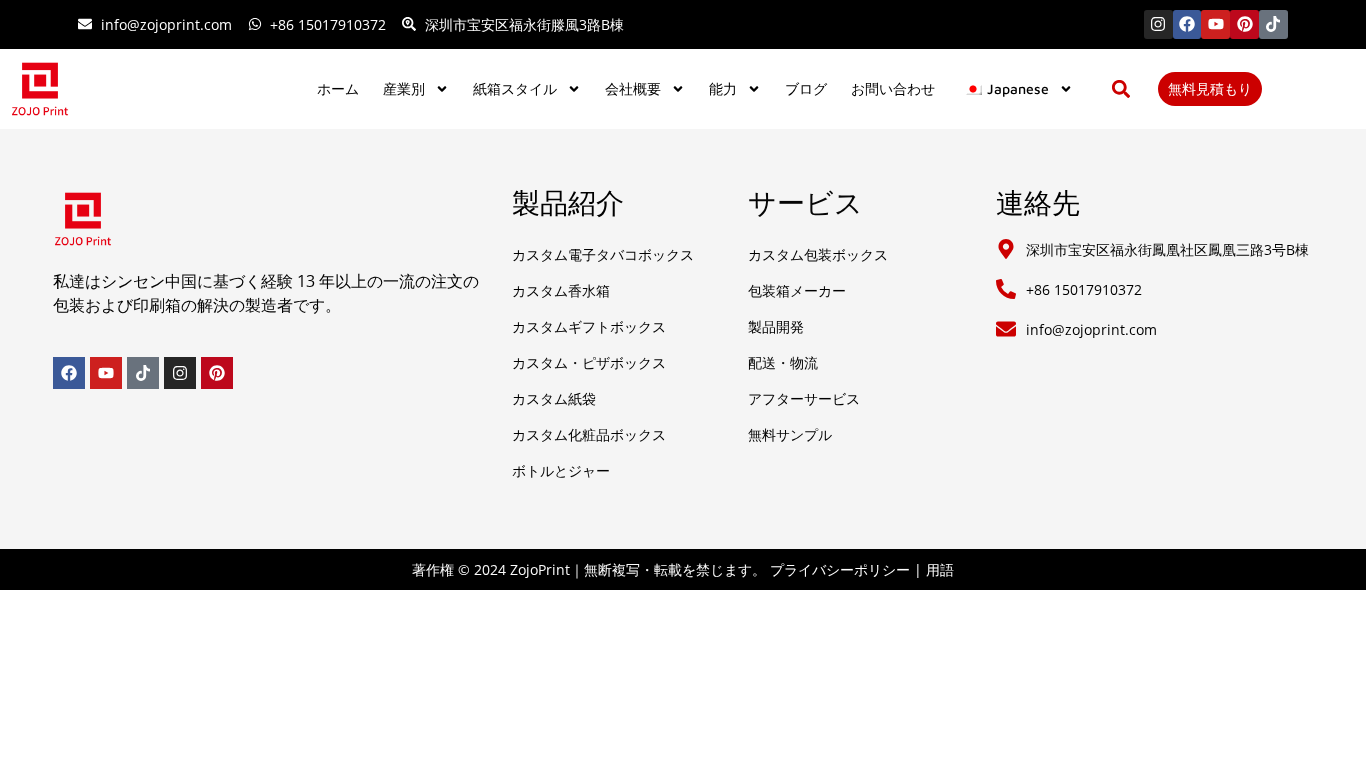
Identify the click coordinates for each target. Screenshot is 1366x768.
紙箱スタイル (515, 88)
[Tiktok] (1273, 24)
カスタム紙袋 (554, 398)
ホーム (338, 88)
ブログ (806, 88)
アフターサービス (804, 398)
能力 (723, 88)
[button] (1121, 88)
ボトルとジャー (561, 470)
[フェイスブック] (1187, 24)
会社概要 (633, 88)
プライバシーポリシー (840, 569)
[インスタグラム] (1158, 24)
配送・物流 (783, 362)
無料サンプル (790, 434)
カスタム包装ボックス (818, 254)
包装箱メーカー (797, 290)
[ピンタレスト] (1244, 24)
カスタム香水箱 (561, 290)
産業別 (404, 88)
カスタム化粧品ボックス (589, 434)
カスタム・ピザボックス (589, 362)
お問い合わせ (893, 88)
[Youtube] (1215, 24)
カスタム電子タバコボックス (603, 254)
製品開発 (776, 326)
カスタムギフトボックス (589, 326)
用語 (940, 569)
